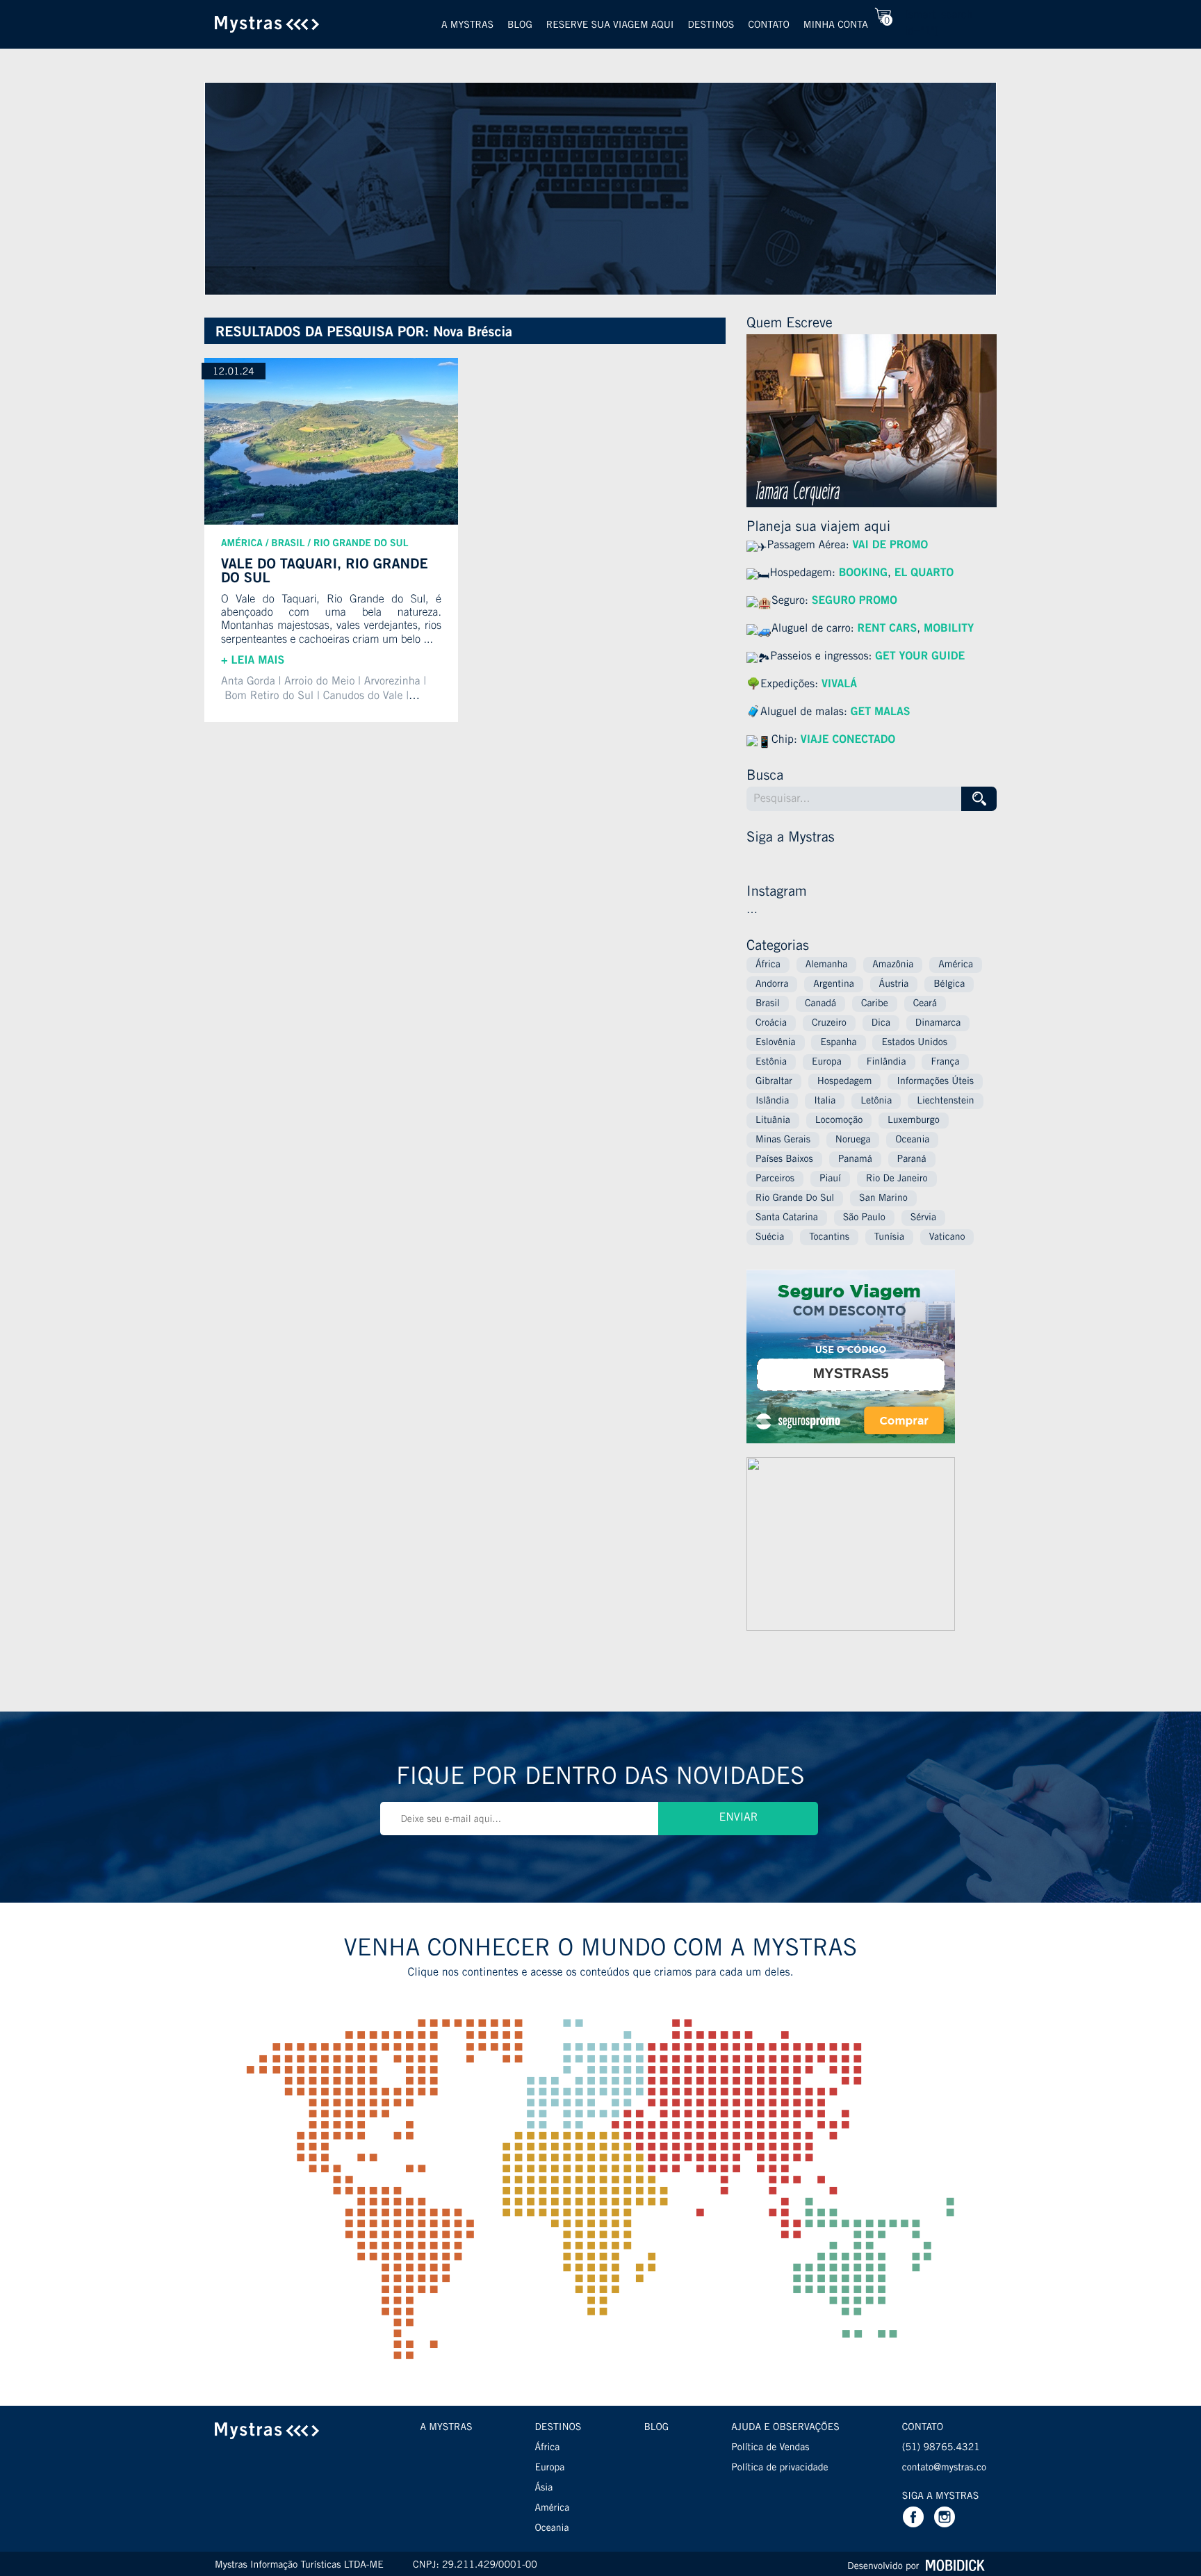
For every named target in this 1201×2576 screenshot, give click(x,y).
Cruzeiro (829, 1024)
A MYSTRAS (446, 2428)
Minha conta (836, 26)
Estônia (771, 1063)
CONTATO (923, 2428)
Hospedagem (845, 1082)
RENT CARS (888, 630)
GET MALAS (881, 713)
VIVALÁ (839, 685)
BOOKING (863, 574)
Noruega (853, 1140)
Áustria (894, 985)
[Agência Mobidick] (954, 2566)
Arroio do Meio (319, 682)
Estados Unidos (914, 1043)
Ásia (544, 2488)
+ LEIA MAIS (253, 662)
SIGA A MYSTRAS (940, 2497)
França (945, 1063)
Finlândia (887, 1063)
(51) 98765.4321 (941, 2448)
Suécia (770, 1238)
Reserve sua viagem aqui (610, 26)
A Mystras (467, 26)
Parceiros (775, 1179)
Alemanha (827, 965)
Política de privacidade (779, 2468)
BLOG (656, 2428)
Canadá (820, 1004)
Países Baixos (784, 1160)
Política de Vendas (770, 2448)
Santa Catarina (787, 1218)
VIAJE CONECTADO (848, 741)
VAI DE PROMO (890, 546)
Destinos (711, 26)
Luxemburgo (914, 1121)
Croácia (771, 1024)
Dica (881, 1024)
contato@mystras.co (944, 2468)
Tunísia (889, 1238)
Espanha (838, 1043)
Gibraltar (774, 1082)
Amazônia (893, 965)
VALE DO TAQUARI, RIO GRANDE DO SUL (325, 572)
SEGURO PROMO (855, 602)
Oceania (912, 1140)
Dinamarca (938, 1024)
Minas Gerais (783, 1140)
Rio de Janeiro (897, 1179)
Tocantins (829, 1238)
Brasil (288, 544)
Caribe (875, 1004)
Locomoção (839, 1121)
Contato (768, 26)
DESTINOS (558, 2428)
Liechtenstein (945, 1101)
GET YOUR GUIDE (918, 657)
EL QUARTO (924, 574)
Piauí (830, 1179)
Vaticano (947, 1238)
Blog (520, 26)
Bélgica (949, 985)
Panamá (855, 1160)
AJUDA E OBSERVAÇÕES (785, 2428)
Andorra (772, 985)
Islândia (772, 1101)
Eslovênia (776, 1043)
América (242, 544)
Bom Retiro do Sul (269, 697)
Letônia (876, 1101)
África (768, 965)
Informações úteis (935, 1082)
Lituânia (773, 1121)
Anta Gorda (248, 682)
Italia (825, 1101)
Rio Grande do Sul (361, 544)
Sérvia (923, 1218)
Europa (827, 1063)
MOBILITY (949, 630)
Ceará (925, 1004)
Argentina (833, 985)
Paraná (912, 1160)
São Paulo (864, 1218)
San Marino (883, 1199)
